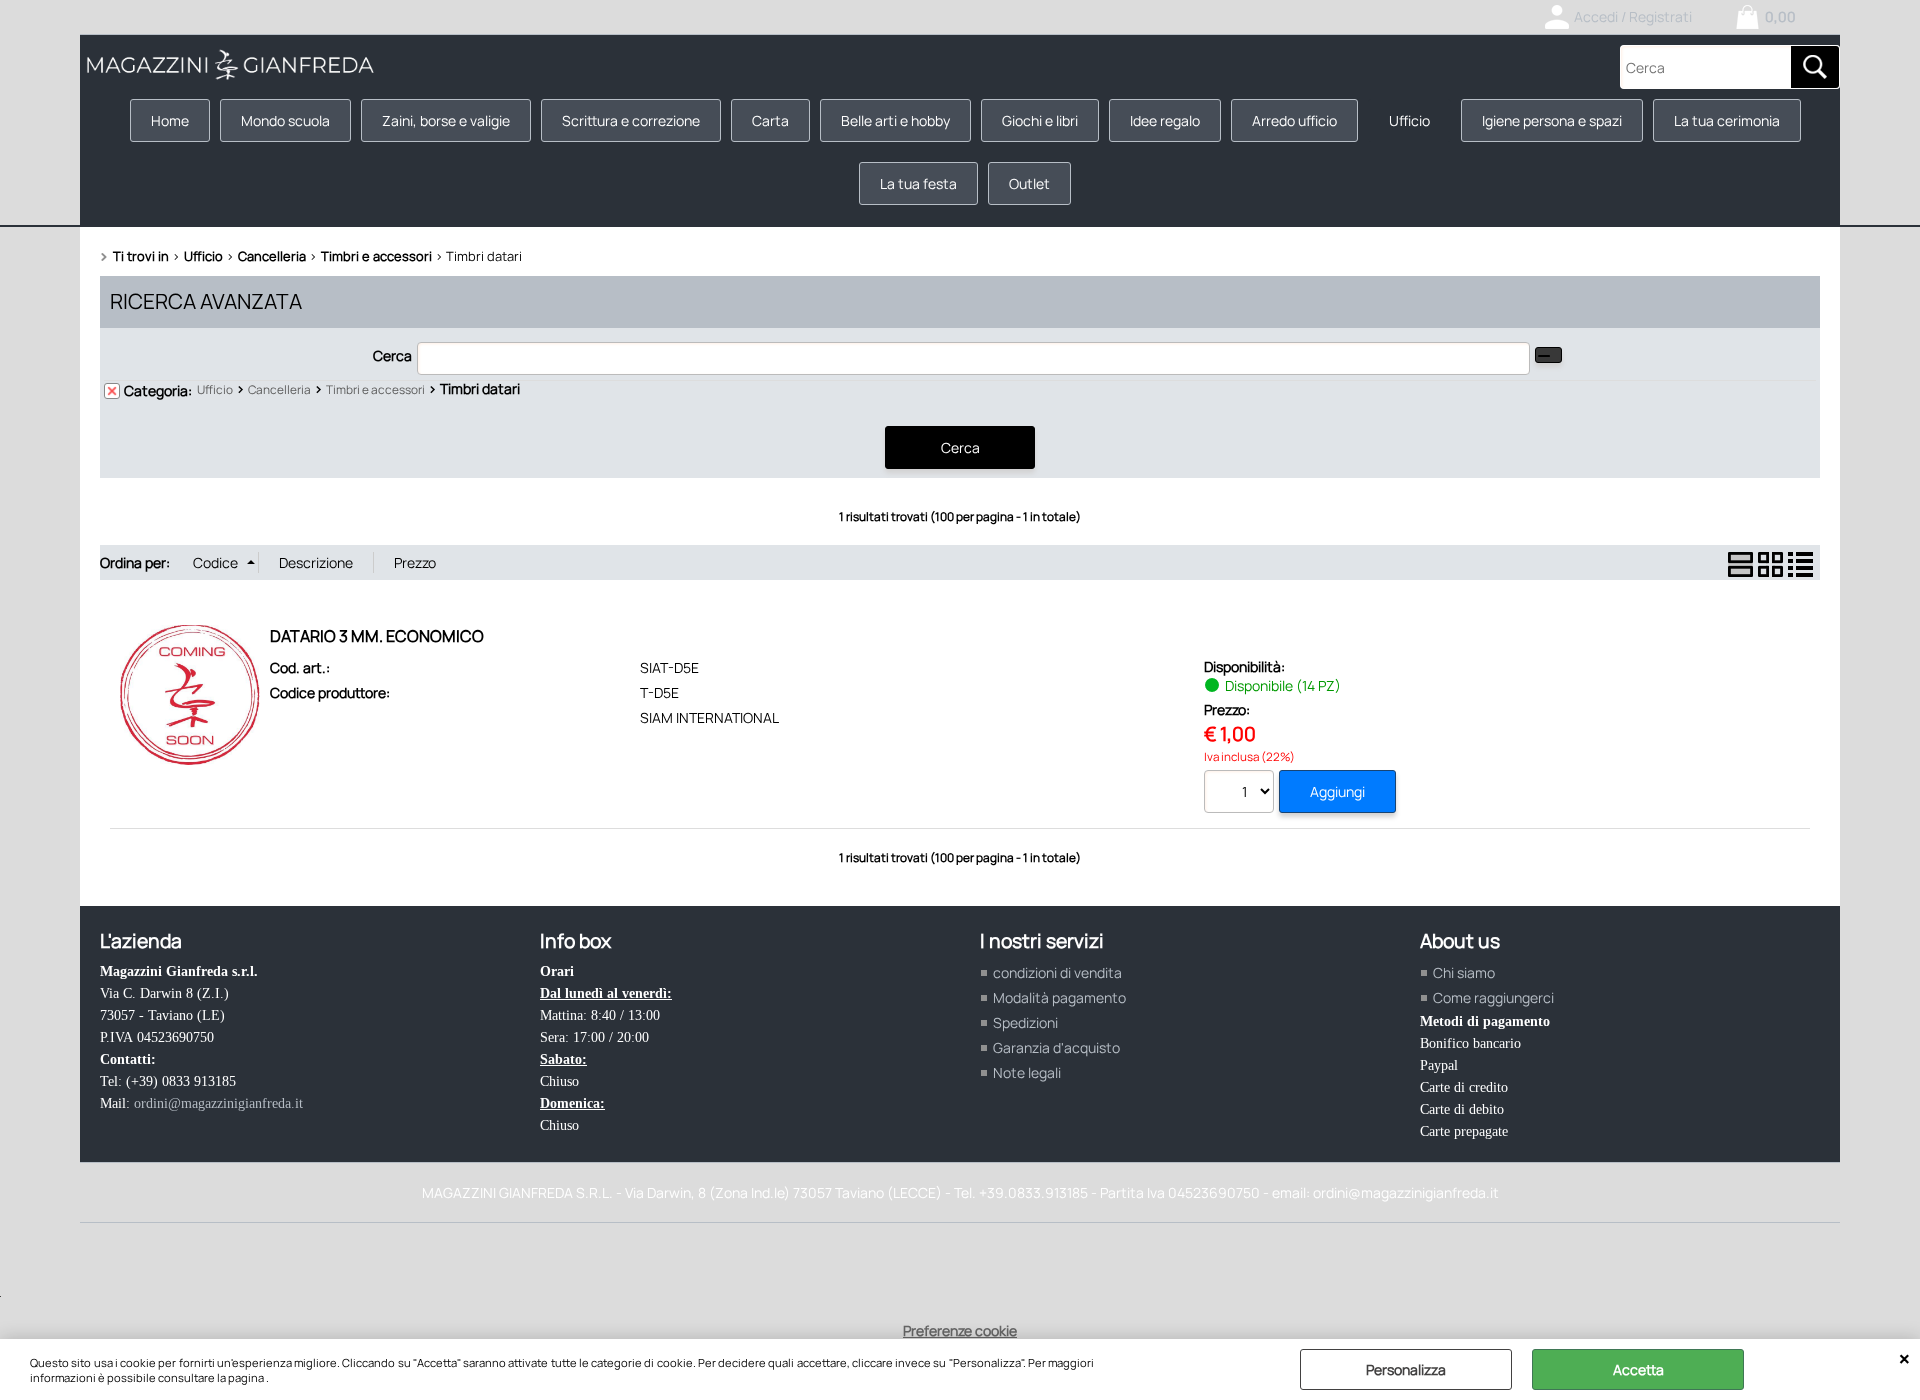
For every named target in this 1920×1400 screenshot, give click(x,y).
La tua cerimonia (1727, 120)
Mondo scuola (285, 120)
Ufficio (1409, 120)
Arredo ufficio (1294, 120)
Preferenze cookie (960, 1330)
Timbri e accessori (375, 389)
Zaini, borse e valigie (446, 120)
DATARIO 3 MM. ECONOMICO (377, 636)
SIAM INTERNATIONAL (709, 717)
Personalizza (1406, 1369)
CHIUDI (1904, 1359)
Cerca (392, 355)
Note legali (1027, 1072)
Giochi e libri (1040, 120)
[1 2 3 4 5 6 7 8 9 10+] (1241, 794)
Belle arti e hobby (895, 120)
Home (170, 120)
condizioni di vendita (1057, 972)
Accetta (1638, 1369)
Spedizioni (1025, 1022)
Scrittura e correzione (631, 120)
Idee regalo (1165, 120)
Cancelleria (279, 389)
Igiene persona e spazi (1552, 120)
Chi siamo (1464, 972)
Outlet (1029, 183)
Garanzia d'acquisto (1056, 1047)
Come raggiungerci (1493, 997)
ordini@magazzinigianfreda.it (218, 1103)
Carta (770, 120)
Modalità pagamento (1059, 997)
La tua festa (918, 183)
